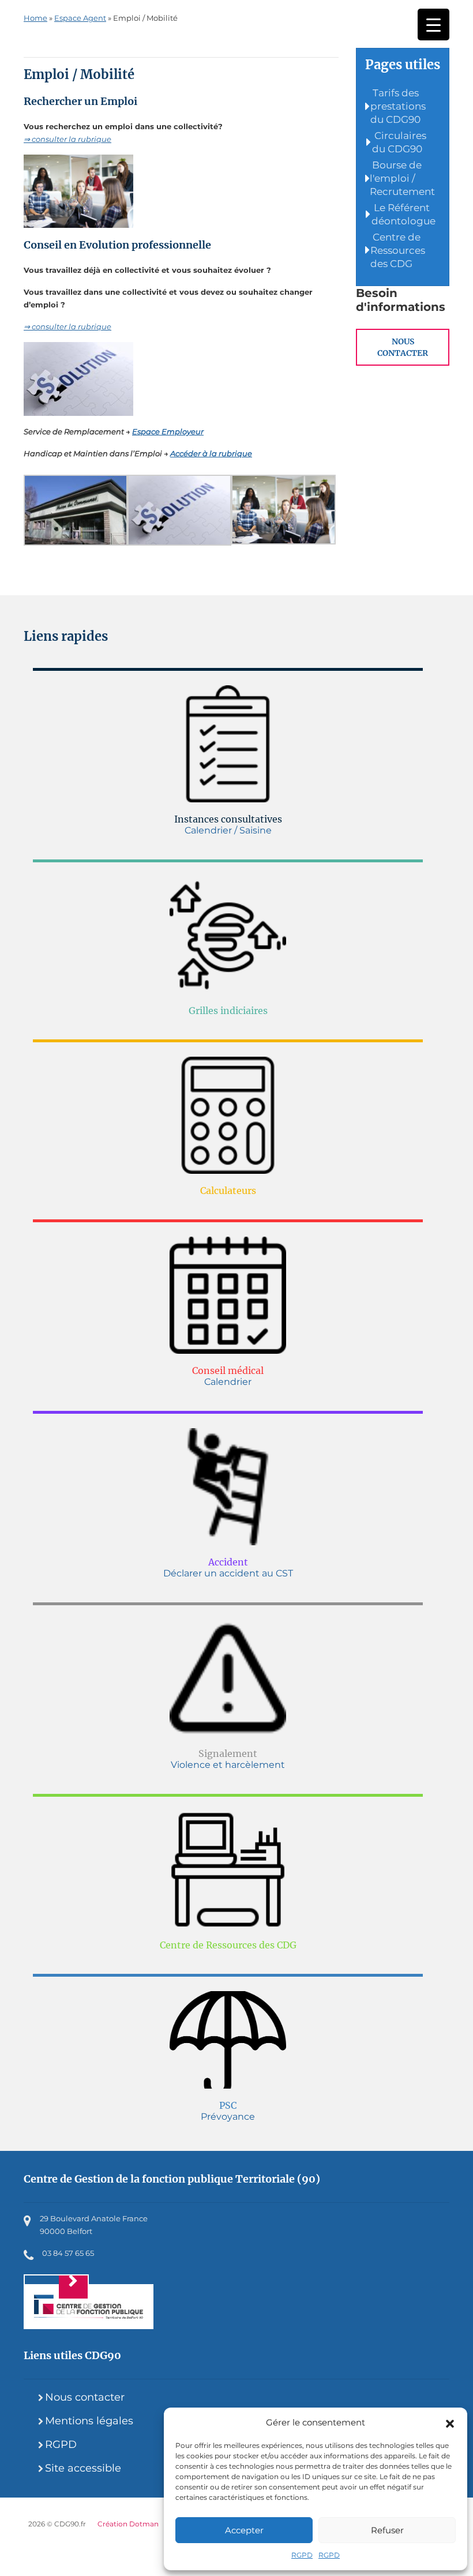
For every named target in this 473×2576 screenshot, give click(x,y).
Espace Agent (80, 18)
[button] (450, 2423)
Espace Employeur (168, 431)
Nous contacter (403, 347)
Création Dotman (128, 2524)
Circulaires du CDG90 (399, 142)
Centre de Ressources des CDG (398, 250)
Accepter (244, 2530)
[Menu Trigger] (433, 25)
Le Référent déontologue (403, 214)
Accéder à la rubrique (211, 453)
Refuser (387, 2530)
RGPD (302, 2555)
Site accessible (83, 2468)
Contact (56, 2287)
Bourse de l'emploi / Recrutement (402, 178)
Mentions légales (89, 2421)
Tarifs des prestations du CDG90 (398, 106)
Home (35, 18)
